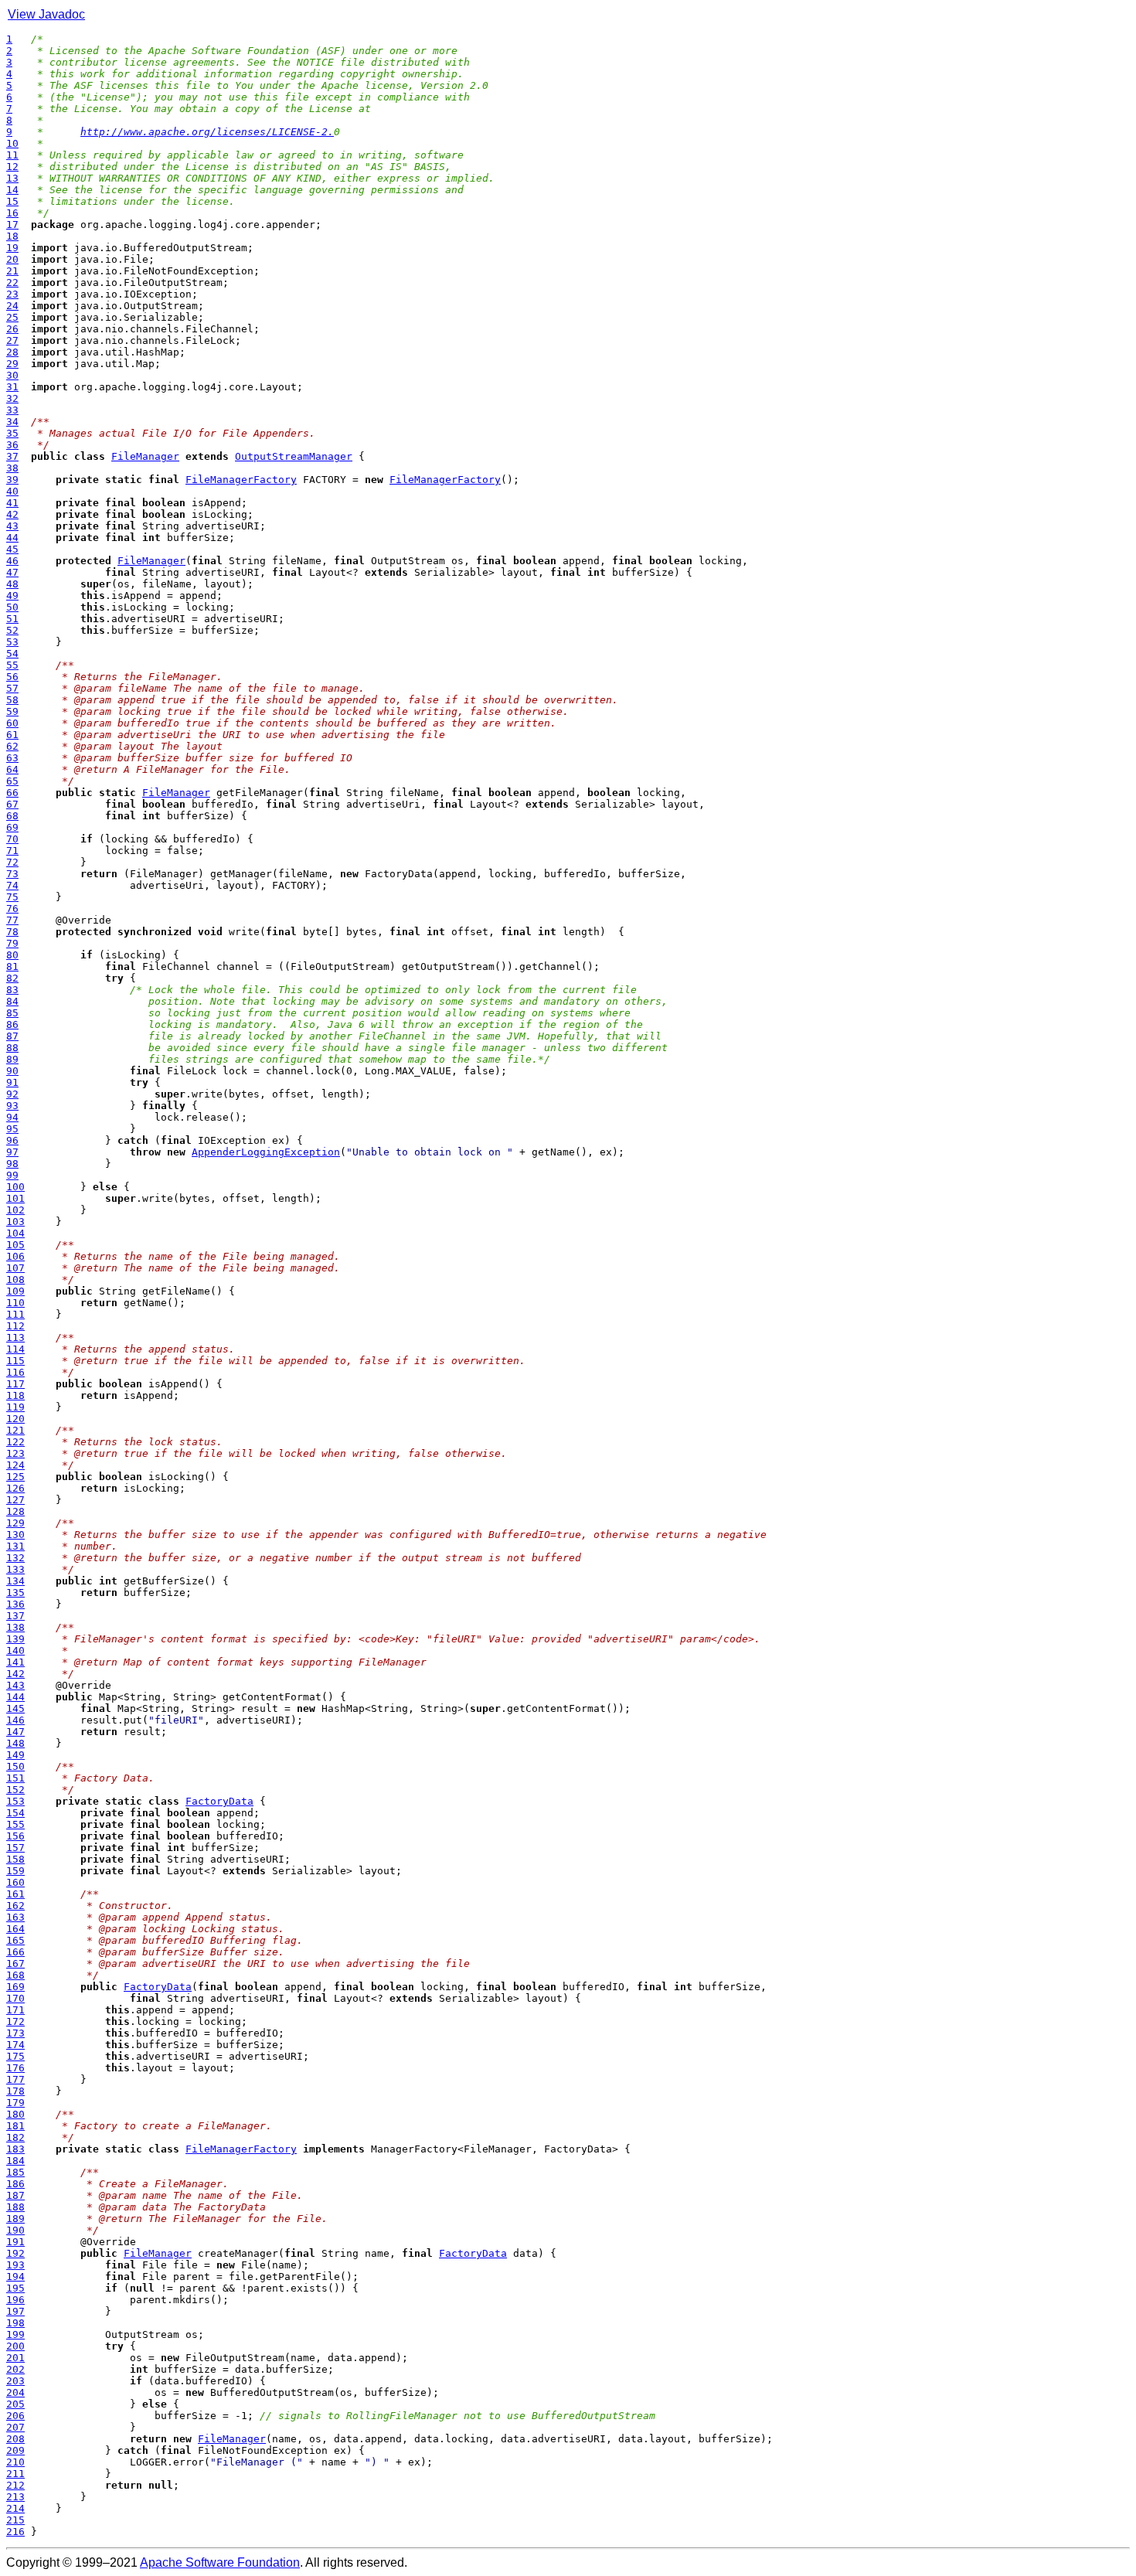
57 (12, 688)
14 (12, 190)
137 (15, 1616)
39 (12, 480)
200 (15, 2346)
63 (12, 758)
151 (15, 1778)
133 (15, 1569)
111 (15, 1314)
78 (12, 932)
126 (15, 1488)
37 (12, 456)
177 (15, 2079)
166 (15, 1952)
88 (12, 1048)
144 (15, 1697)
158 (15, 1859)
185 (15, 2172)
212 (15, 2485)
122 (15, 1442)
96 (12, 1140)
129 (15, 1523)
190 (15, 2230)
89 (12, 1059)
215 (15, 2520)
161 (15, 1894)
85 (12, 1013)
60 (12, 723)
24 (12, 306)
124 (15, 1465)
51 (12, 619)
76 (12, 909)
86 (12, 1024)
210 (15, 2462)
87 (12, 1036)
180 (15, 2114)
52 (12, 630)
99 (12, 1175)
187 (15, 2195)
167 (15, 1963)
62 (12, 746)
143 (15, 1685)
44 (12, 538)
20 (12, 259)
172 (15, 2021)
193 (15, 2265)
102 (15, 1210)
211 (15, 2474)
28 (12, 352)
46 (12, 561)
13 (12, 178)
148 (15, 1743)
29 (12, 364)
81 (12, 966)
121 (15, 1430)
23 (12, 294)
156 (15, 1836)
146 (15, 1720)
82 (12, 978)
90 (12, 1071)
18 (12, 236)
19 (12, 248)
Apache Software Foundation (220, 2562)
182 (15, 2137)
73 (12, 874)
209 (15, 2450)
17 (12, 225)
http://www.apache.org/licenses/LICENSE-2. (207, 132)
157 (15, 1848)
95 (12, 1129)
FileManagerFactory (241, 480)
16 (12, 213)
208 (15, 2439)
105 (15, 1245)
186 (15, 2184)
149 (15, 1755)
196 (15, 2300)
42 (12, 514)
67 (12, 804)
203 (15, 2381)
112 (15, 1326)
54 (12, 653)
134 (15, 1581)
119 (15, 1407)
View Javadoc (46, 14)
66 (12, 793)
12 (12, 167)
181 (15, 2126)
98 (12, 1164)
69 (12, 827)
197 (15, 2311)
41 (12, 503)
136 (15, 1604)
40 (12, 491)
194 (15, 2277)
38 (12, 468)
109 (15, 1291)
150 (15, 1766)
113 (15, 1337)
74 (12, 885)
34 (12, 422)
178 (15, 2091)
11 (12, 155)
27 (12, 340)
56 (12, 677)
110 (15, 1303)
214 (15, 2508)
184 (15, 2161)
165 (15, 1940)
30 (12, 375)
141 (15, 1662)
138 (15, 1627)
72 (12, 862)
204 (15, 2392)
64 (12, 769)
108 (15, 1279)
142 (15, 1674)
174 (15, 2045)
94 (12, 1117)
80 (12, 955)
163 (15, 1917)
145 (15, 1708)
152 (15, 1790)
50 (12, 607)
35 (12, 433)
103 (15, 1222)
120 (15, 1419)
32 (12, 398)
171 (15, 2010)
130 (15, 1535)
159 (15, 1871)
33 (12, 410)
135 (15, 1593)
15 (12, 201)
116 (15, 1372)
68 (12, 816)
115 (15, 1361)
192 (15, 2253)
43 (12, 526)
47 (12, 572)
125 (15, 1477)
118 (15, 1395)
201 (15, 2358)
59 (12, 711)
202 (15, 2369)
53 (12, 642)
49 (12, 596)
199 (15, 2334)
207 (15, 2427)
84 (12, 1001)
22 (12, 282)
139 (15, 1639)
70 (12, 839)
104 (15, 1233)
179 (15, 2103)
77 (12, 920)
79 (12, 943)
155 (15, 1824)
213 (15, 2497)
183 (15, 2149)
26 (12, 329)
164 (15, 1929)
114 (15, 1349)
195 (15, 2288)
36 (12, 445)
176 (15, 2068)
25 (12, 317)
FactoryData (219, 1801)
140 (15, 1650)
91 (12, 1082)
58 (12, 700)
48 (12, 584)
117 (15, 1384)
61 (12, 735)
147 (15, 1732)
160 (15, 1882)
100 (15, 1187)
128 (15, 1511)
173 (15, 2033)
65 (12, 781)
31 (12, 387)
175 (15, 2056)
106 (15, 1256)
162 (15, 1906)
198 (15, 2323)
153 (15, 1801)
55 (12, 665)
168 (15, 1975)
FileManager (145, 456)
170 (15, 1998)
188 (15, 2207)
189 (15, 2219)
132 (15, 1558)
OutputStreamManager (294, 456)
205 (15, 2404)
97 (12, 1152)
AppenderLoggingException (266, 1152)
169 (15, 1987)
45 (12, 549)
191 (15, 2242)
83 (12, 990)
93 (12, 1106)
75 (12, 897)
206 (15, 2416)
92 (12, 1094)
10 (12, 143)
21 (12, 271)
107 (15, 1268)
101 (15, 1198)
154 (15, 1813)
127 (15, 1500)
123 (15, 1453)
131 (15, 1546)
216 (15, 2532)
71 (12, 851)
